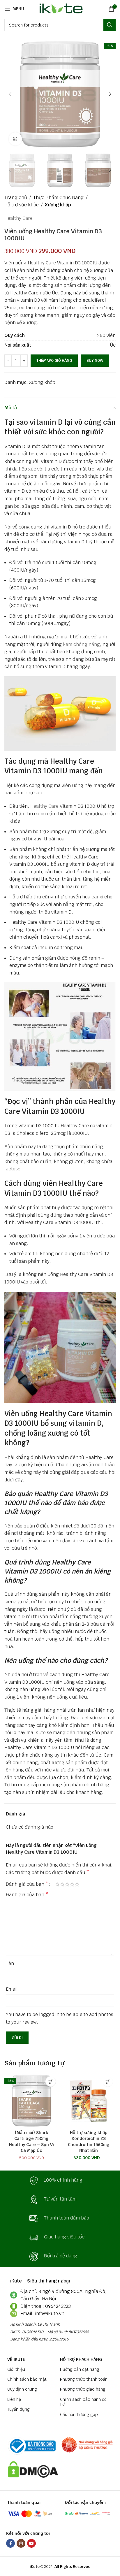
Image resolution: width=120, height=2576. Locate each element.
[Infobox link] (60, 2181)
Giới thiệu (16, 2369)
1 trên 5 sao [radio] (57, 1884)
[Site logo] (60, 8)
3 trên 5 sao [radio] (67, 1884)
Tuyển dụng (18, 2409)
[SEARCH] (110, 25)
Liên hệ (14, 2399)
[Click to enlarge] (15, 139)
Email (12, 1989)
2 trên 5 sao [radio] (62, 1884)
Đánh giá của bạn (27, 1884)
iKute (40, 1733)
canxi (97, 897)
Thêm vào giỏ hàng (54, 360)
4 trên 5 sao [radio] (72, 1884)
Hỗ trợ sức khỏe (22, 205)
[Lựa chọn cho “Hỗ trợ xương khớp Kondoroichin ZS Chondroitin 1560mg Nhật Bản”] (108, 2081)
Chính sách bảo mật (27, 2379)
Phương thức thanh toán (84, 2379)
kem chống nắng (81, 644)
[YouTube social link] (31, 2543)
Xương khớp (58, 205)
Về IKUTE (16, 2359)
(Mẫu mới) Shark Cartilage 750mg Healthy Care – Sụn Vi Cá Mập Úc (31, 2141)
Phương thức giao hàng (83, 2389)
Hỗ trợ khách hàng (81, 2359)
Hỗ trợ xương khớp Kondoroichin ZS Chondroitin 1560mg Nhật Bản (89, 2141)
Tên (10, 1963)
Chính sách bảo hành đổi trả (84, 2402)
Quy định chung (22, 2389)
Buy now (95, 360)
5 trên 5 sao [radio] (77, 1884)
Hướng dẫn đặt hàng (80, 2369)
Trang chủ (16, 197)
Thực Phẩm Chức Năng (58, 197)
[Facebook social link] (10, 2543)
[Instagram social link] (21, 2543)
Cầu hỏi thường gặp (79, 2415)
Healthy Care (18, 218)
